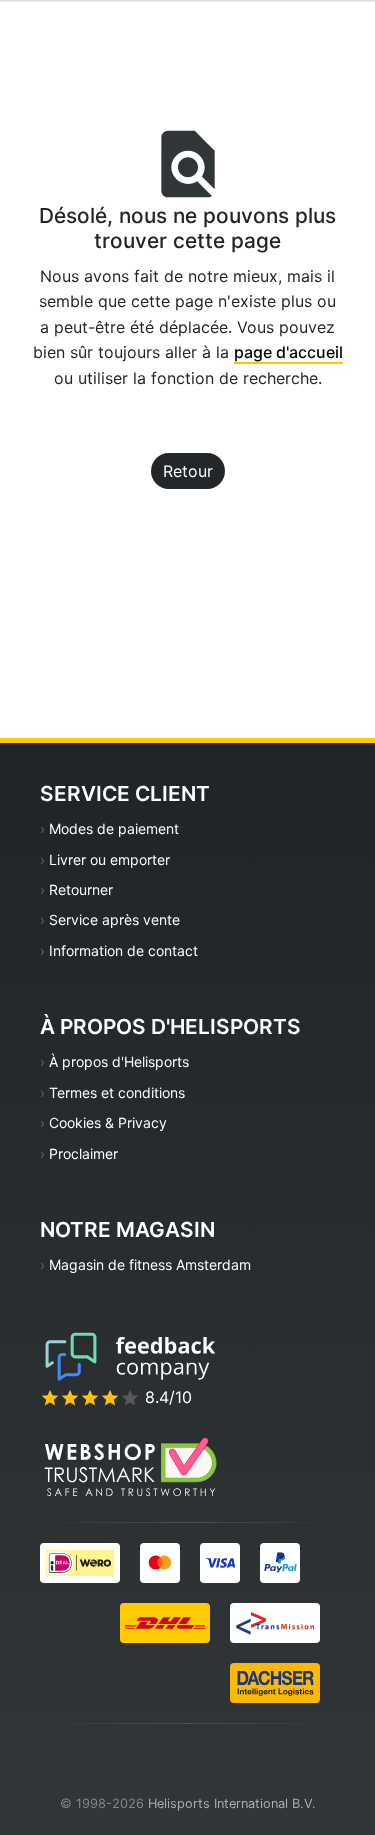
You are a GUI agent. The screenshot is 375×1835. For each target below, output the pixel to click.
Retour (188, 471)
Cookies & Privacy (108, 1122)
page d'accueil (288, 352)
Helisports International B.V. (232, 1803)
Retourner (81, 889)
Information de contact (123, 950)
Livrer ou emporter (109, 859)
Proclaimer (83, 1153)
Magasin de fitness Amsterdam (150, 1264)
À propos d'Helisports (119, 1061)
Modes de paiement (114, 828)
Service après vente (114, 919)
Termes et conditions (117, 1092)
